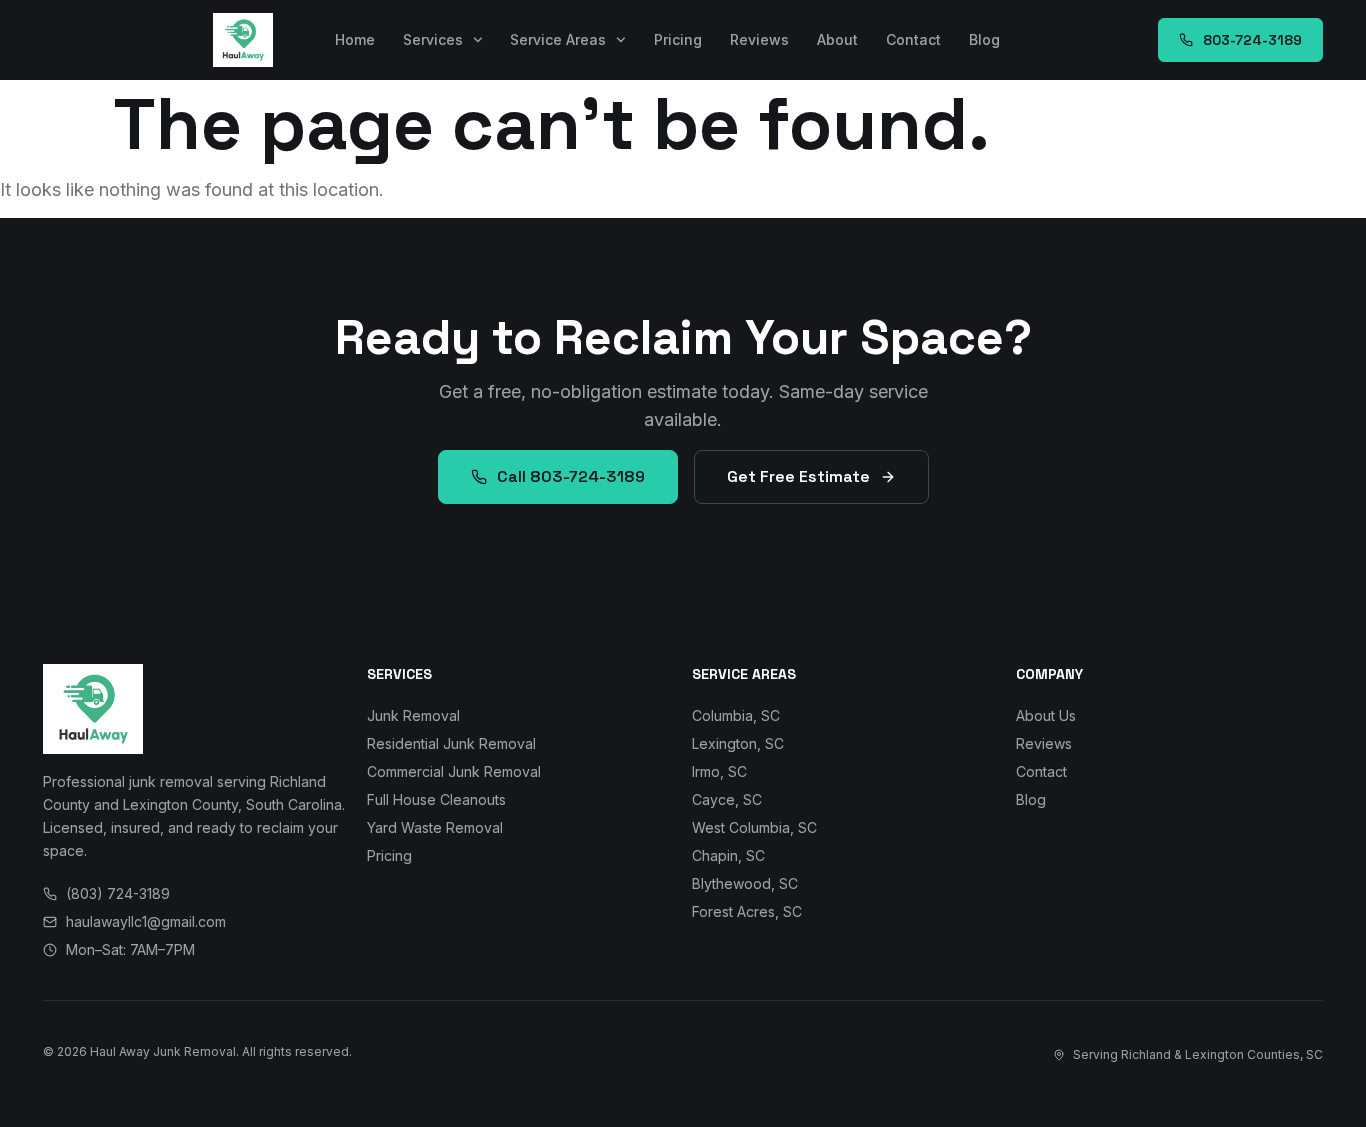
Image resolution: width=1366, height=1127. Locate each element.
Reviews (759, 39)
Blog (984, 39)
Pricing (678, 39)
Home (355, 39)
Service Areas (558, 39)
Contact (913, 39)
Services (433, 39)
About (837, 39)
